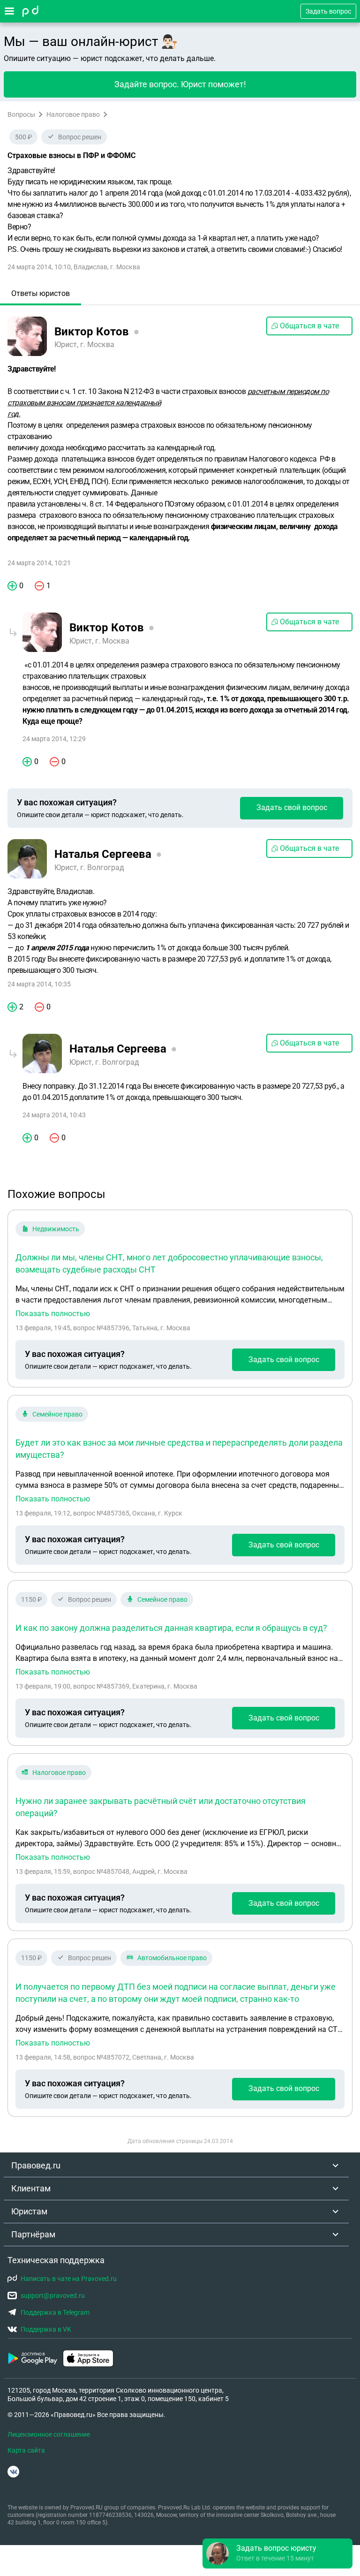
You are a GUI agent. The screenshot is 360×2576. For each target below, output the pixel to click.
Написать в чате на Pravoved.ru (69, 2279)
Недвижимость (56, 1229)
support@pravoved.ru (53, 2296)
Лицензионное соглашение (49, 2434)
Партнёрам (33, 2234)
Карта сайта (26, 2450)
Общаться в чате (309, 326)
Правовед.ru (36, 2165)
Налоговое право (73, 114)
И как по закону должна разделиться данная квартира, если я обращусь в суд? (171, 1628)
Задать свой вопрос (292, 807)
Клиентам (31, 2188)
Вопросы (21, 114)
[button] (277, 2553)
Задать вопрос (328, 11)
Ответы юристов (41, 293)
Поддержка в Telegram (55, 2312)
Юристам (29, 2211)
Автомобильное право (172, 1958)
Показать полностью (53, 1314)
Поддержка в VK (46, 2329)
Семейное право (57, 1414)
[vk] (13, 2472)
